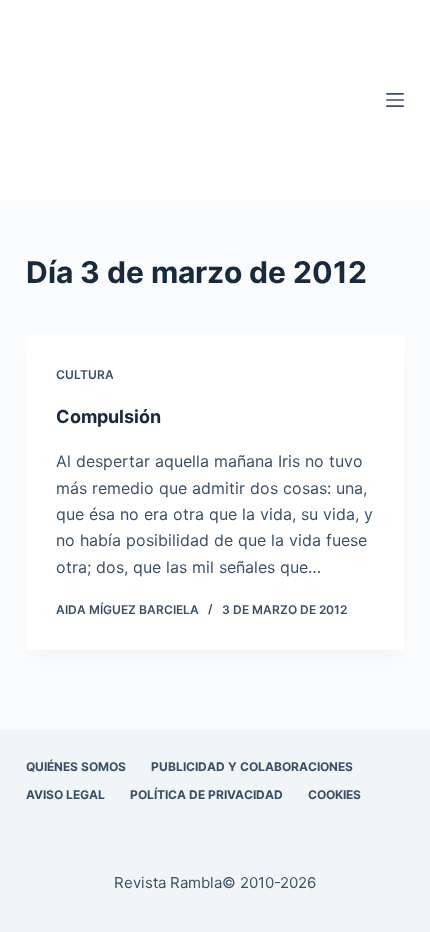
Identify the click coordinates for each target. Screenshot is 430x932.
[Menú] (395, 100)
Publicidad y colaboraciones (252, 766)
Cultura (85, 374)
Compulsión (108, 416)
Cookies (334, 794)
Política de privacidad (206, 794)
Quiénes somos (76, 766)
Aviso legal (65, 794)
